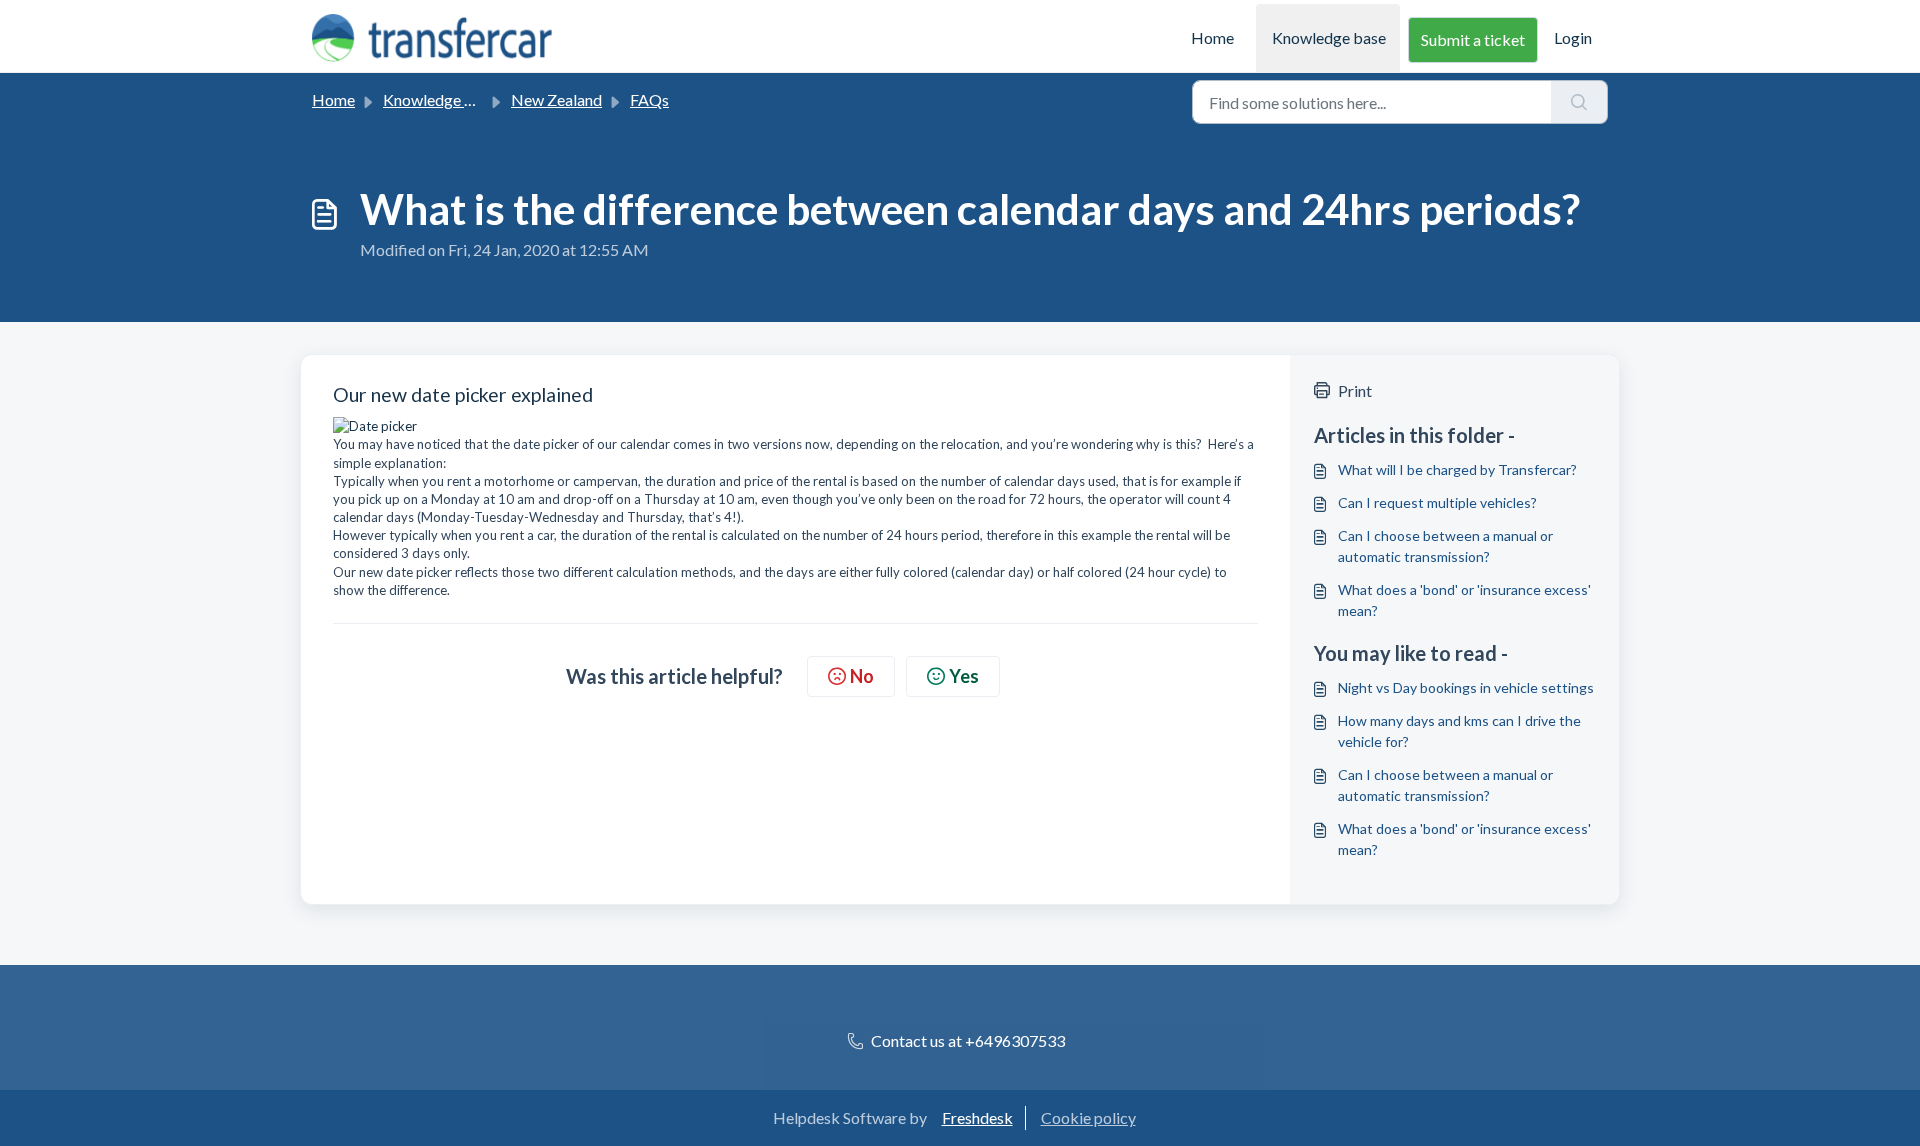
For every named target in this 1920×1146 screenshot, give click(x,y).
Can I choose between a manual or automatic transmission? (1445, 546)
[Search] (1579, 102)
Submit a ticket (1473, 39)
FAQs (649, 99)
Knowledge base (1329, 37)
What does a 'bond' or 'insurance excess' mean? (1464, 600)
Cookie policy (1088, 1117)
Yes (964, 676)
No (862, 676)
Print (1355, 390)
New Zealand (556, 99)
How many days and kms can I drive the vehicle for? (1459, 731)
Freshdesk (977, 1117)
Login (1573, 37)
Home (1212, 37)
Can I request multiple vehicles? (1437, 502)
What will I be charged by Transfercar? (1457, 469)
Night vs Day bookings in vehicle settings (1466, 687)
